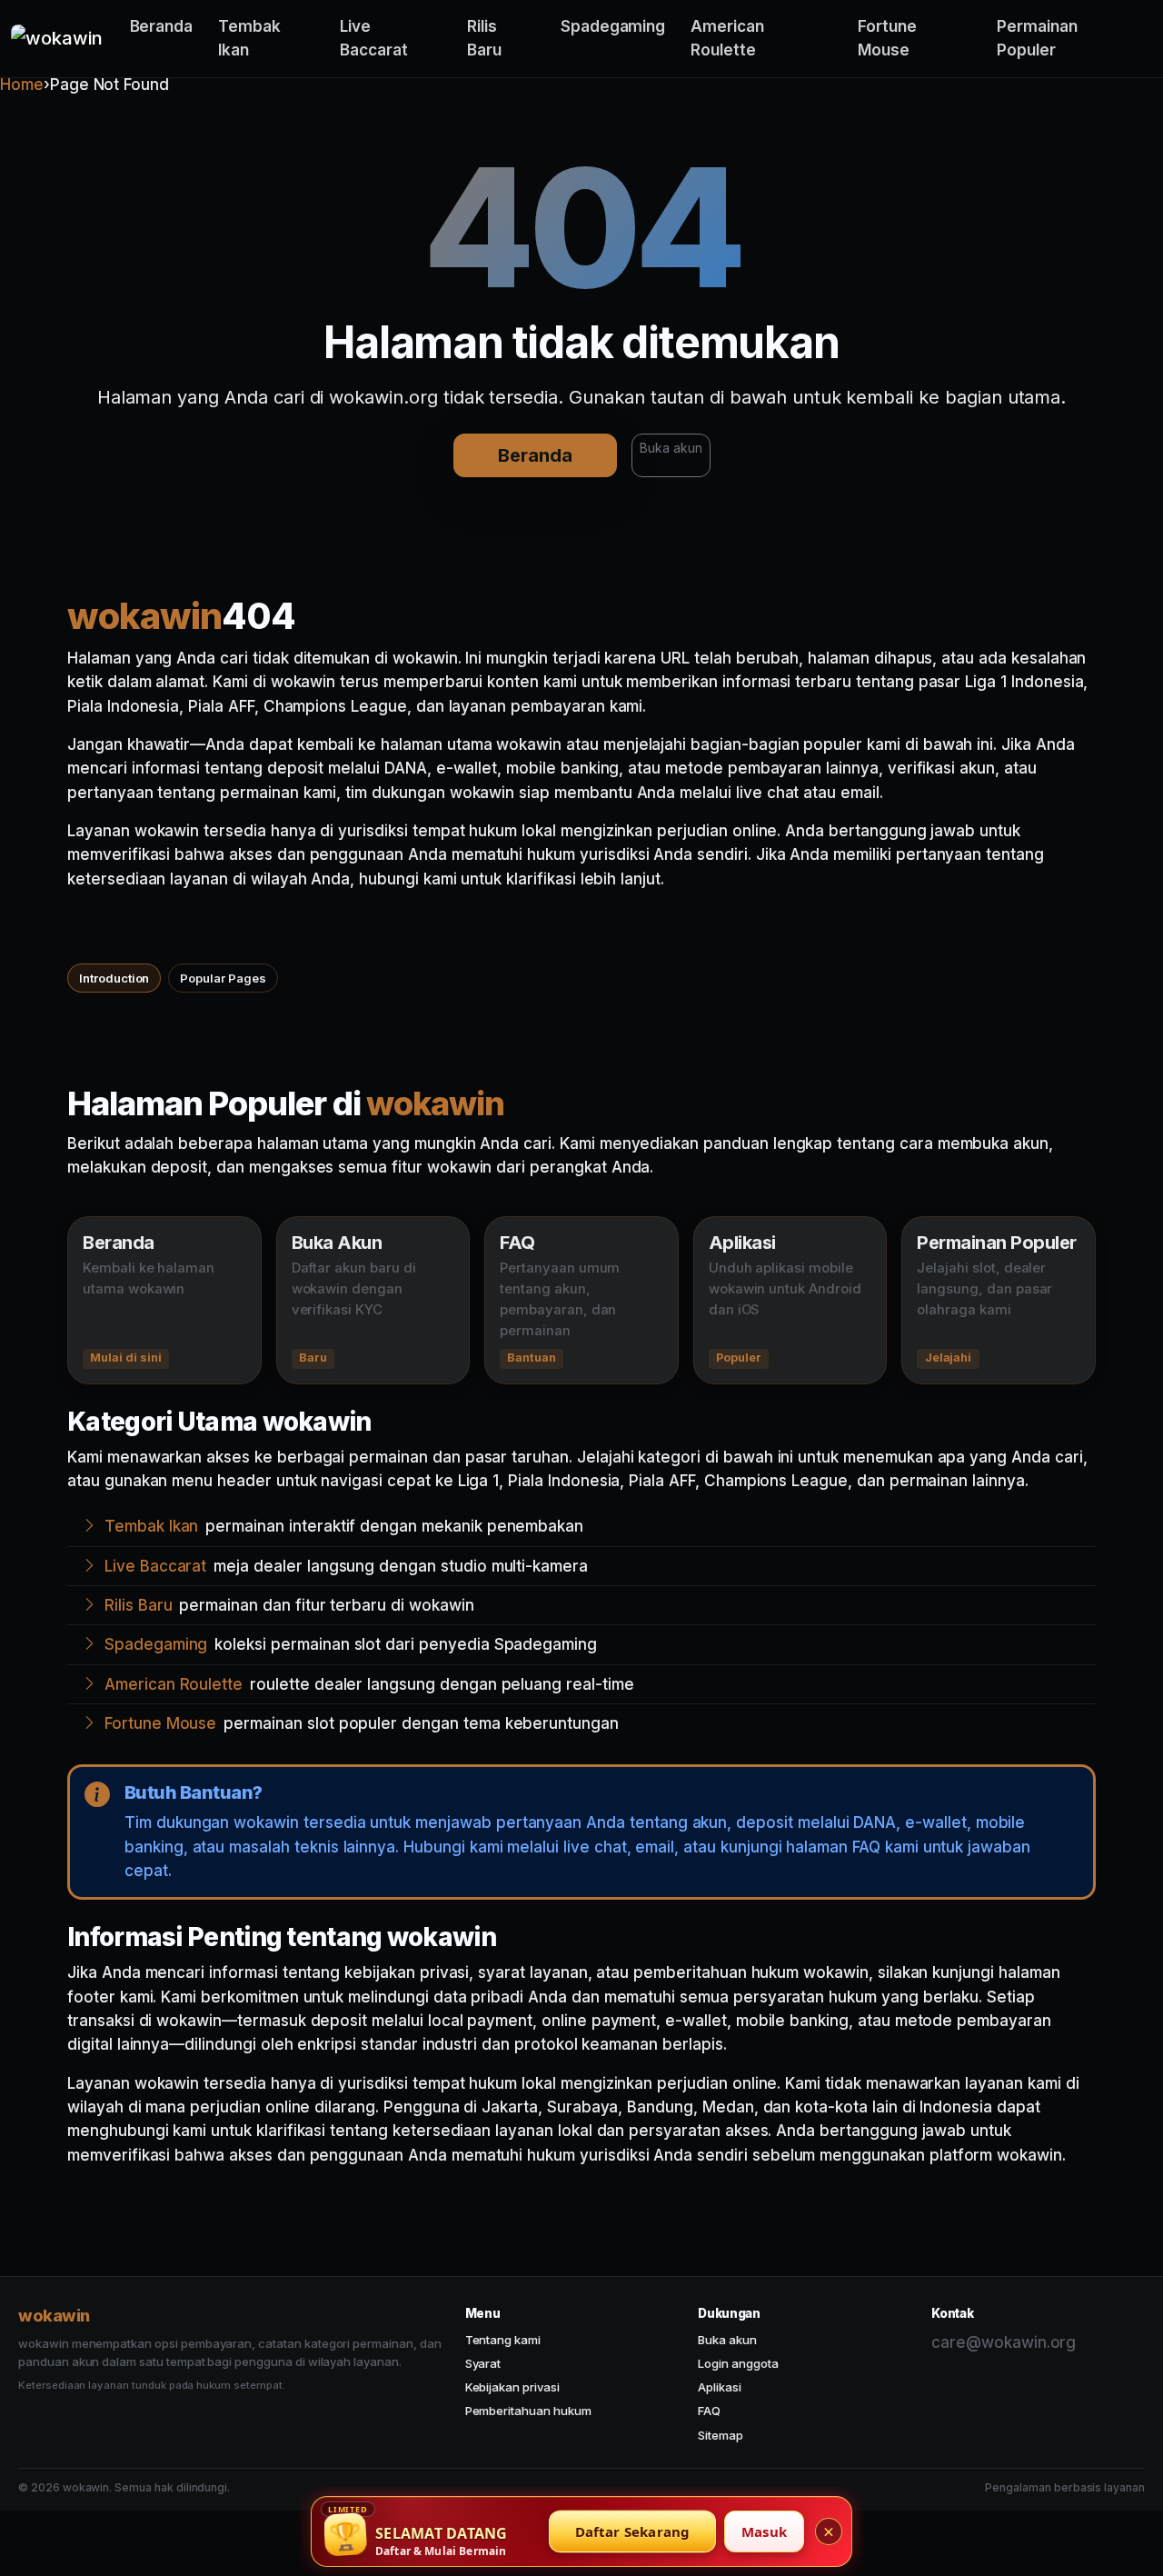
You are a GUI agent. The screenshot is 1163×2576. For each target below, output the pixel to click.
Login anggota (738, 2363)
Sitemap (721, 2435)
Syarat (483, 2363)
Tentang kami (503, 2340)
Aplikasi (720, 2387)
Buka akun (671, 448)
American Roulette (727, 38)
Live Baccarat (374, 38)
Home (22, 85)
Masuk (764, 2531)
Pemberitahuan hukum (528, 2411)
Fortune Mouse (887, 38)
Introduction (114, 978)
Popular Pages (223, 978)
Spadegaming (613, 26)
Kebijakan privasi (512, 2387)
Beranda (162, 26)
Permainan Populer (1037, 38)
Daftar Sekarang (633, 2531)
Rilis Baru (484, 38)
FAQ (709, 2411)
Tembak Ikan (249, 38)
